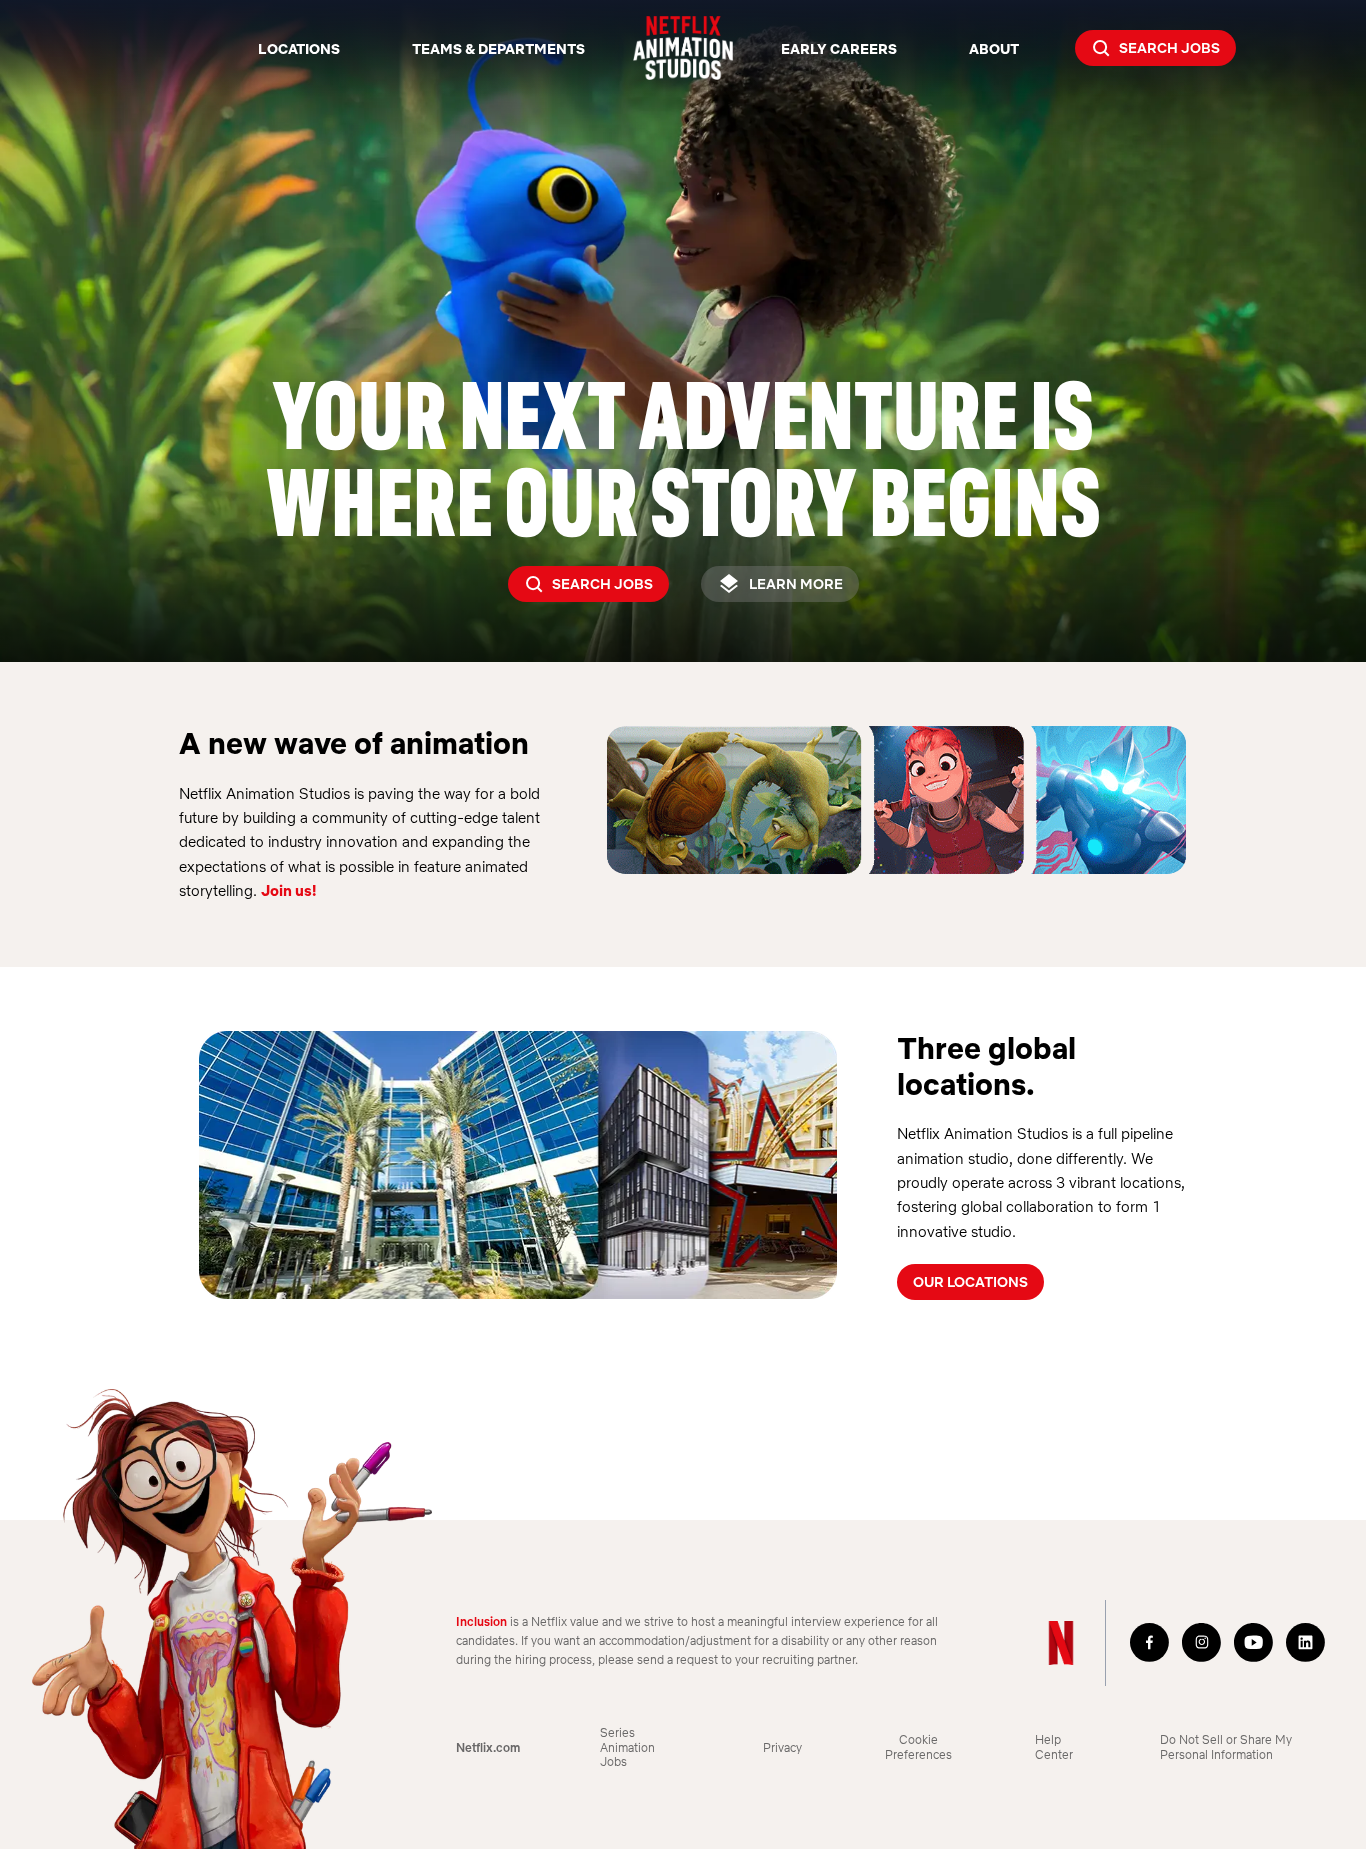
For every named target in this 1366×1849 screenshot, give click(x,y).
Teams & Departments (498, 48)
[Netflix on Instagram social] (1202, 1643)
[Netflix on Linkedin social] (1306, 1643)
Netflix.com (488, 1748)
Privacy (782, 1748)
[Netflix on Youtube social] (1254, 1643)
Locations (299, 48)
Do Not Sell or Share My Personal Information (1226, 1747)
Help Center (1054, 1747)
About (994, 48)
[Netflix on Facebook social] (1150, 1643)
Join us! (288, 890)
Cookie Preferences (918, 1747)
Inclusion (481, 1621)
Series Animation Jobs (627, 1747)
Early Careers (839, 48)
